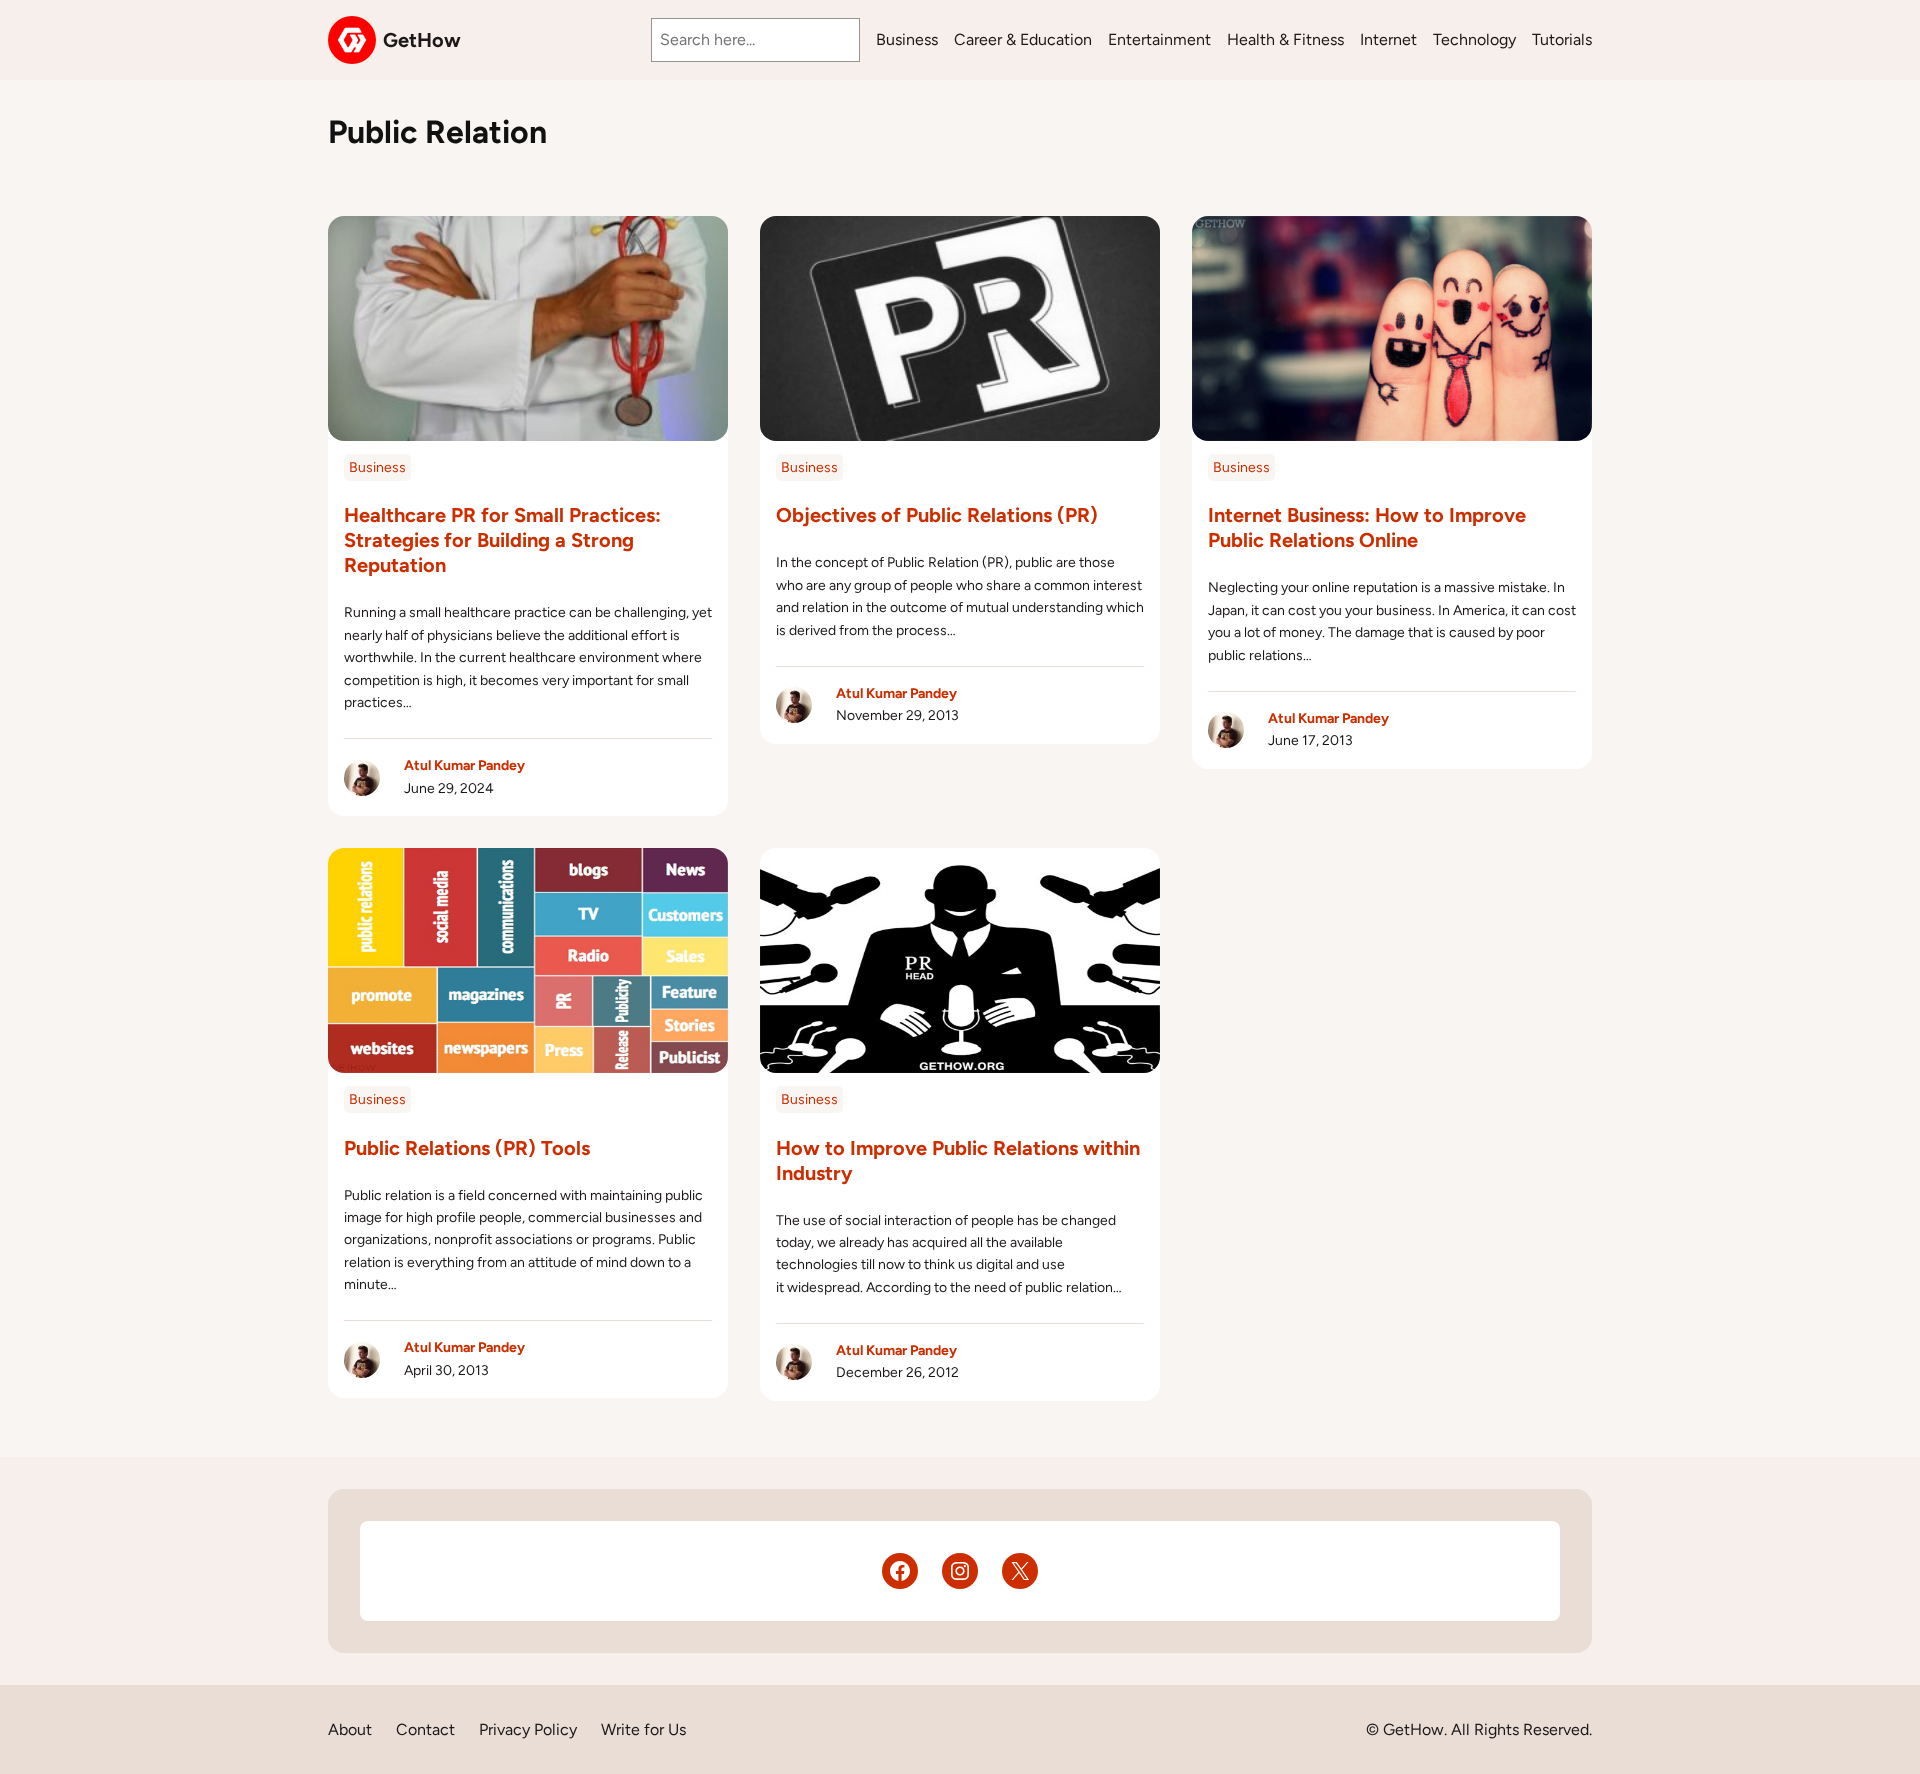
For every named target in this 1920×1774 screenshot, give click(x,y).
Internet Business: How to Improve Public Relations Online (1367, 527)
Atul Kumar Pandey (464, 765)
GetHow (422, 40)
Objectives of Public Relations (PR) (937, 515)
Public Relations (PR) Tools (467, 1148)
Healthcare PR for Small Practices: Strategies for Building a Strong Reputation (502, 540)
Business (377, 467)
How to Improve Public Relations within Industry (958, 1160)
